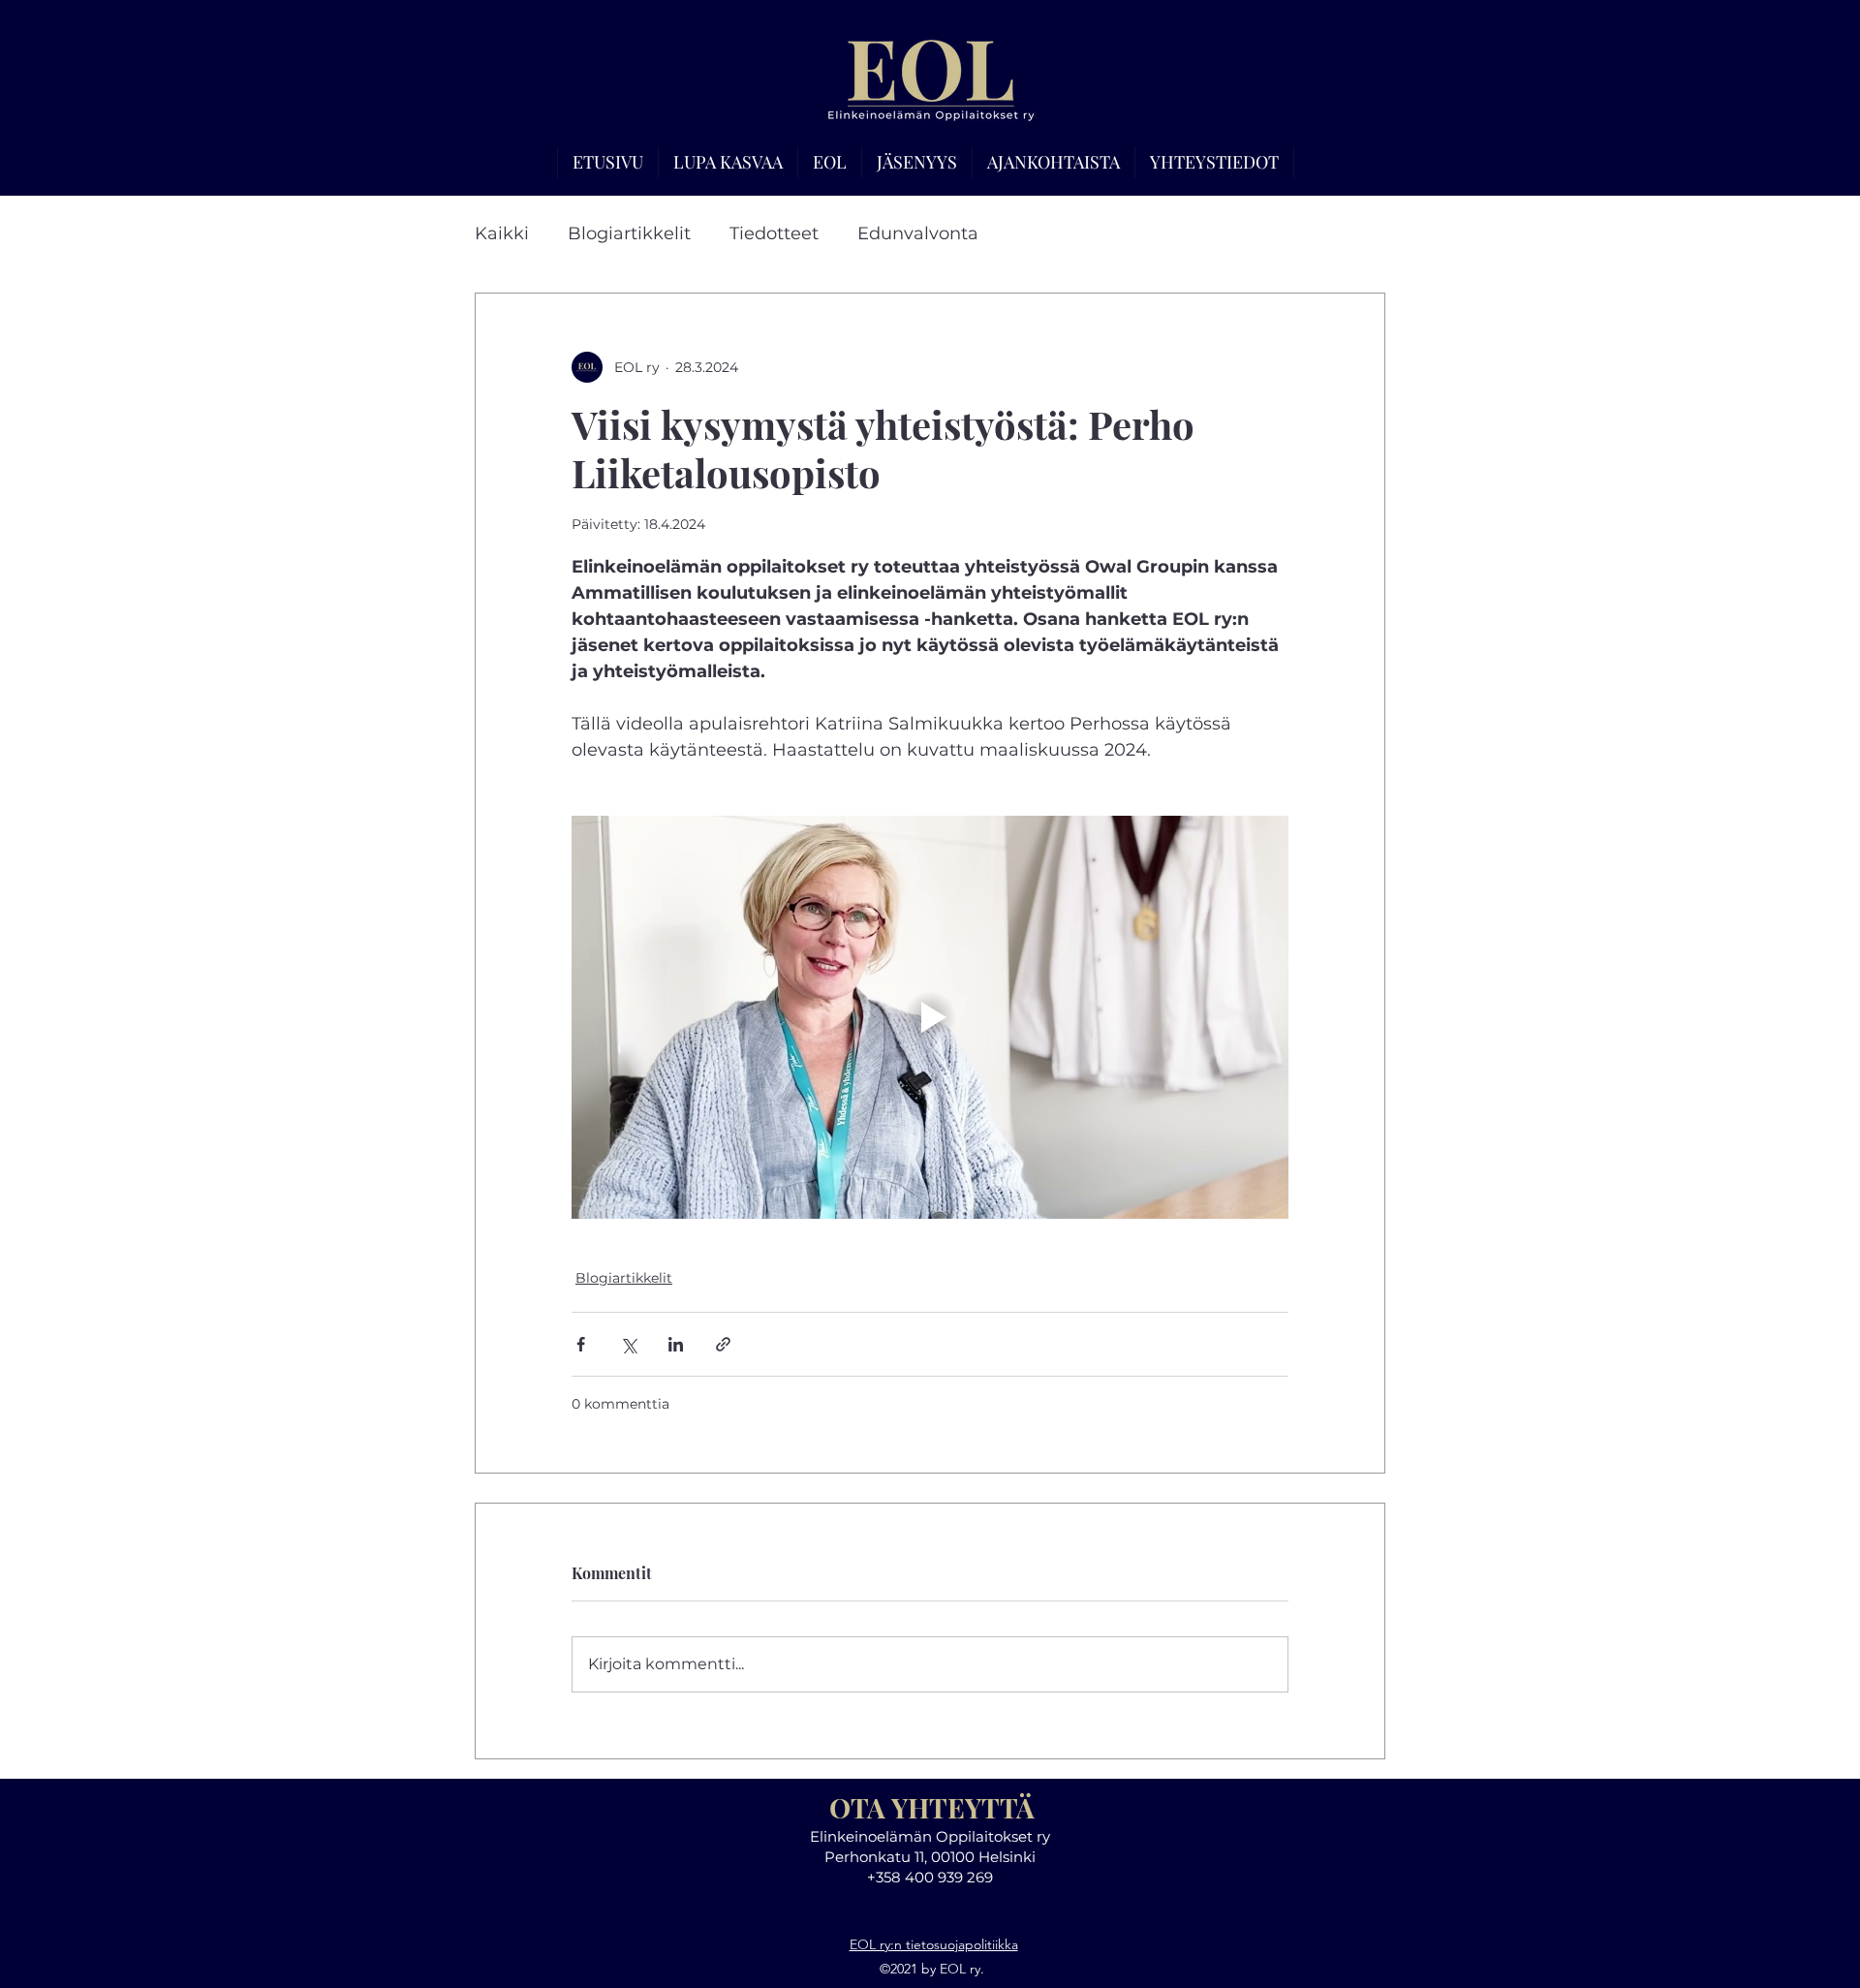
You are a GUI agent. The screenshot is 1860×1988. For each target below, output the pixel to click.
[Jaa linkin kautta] (723, 1344)
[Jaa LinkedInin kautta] (676, 1344)
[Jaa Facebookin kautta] (581, 1344)
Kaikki (502, 233)
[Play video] (930, 1017)
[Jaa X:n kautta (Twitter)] (628, 1344)
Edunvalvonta (918, 233)
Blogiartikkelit (629, 233)
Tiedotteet (774, 233)
